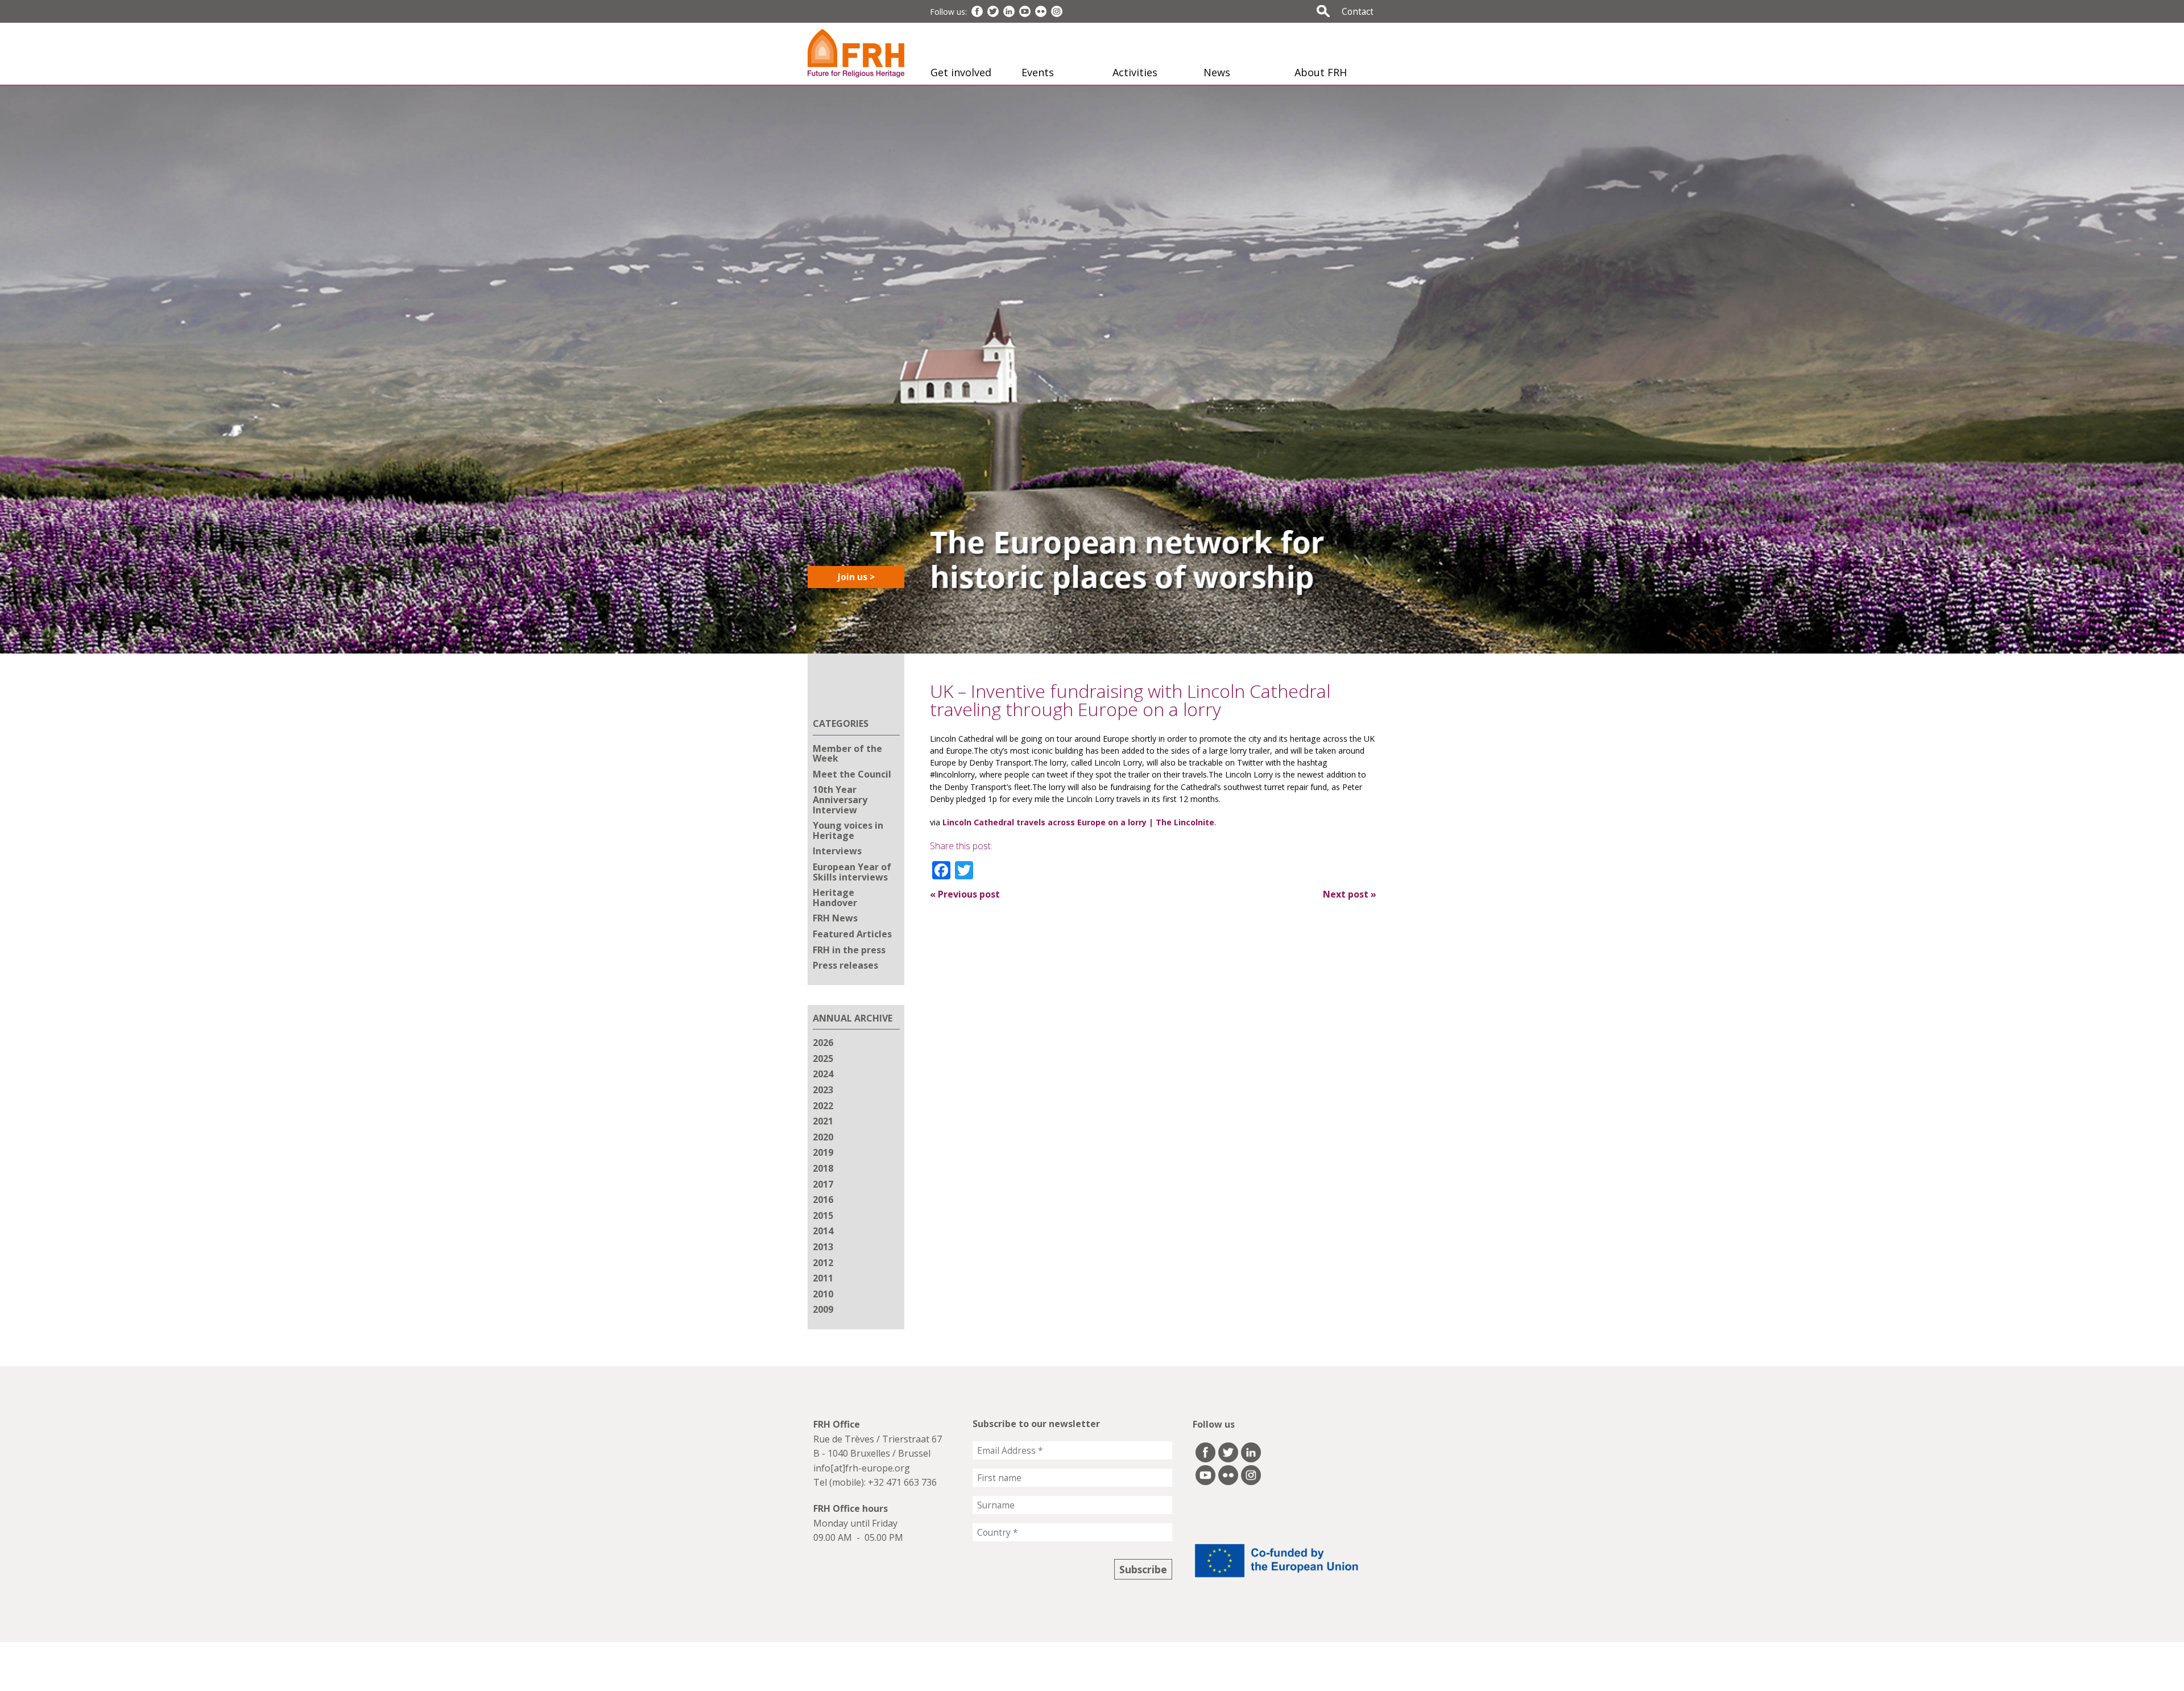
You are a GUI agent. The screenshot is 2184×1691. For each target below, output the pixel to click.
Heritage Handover (835, 898)
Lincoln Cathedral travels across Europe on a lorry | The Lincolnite (1078, 822)
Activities (1135, 72)
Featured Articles (852, 934)
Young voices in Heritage (848, 830)
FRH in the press (849, 950)
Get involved (961, 72)
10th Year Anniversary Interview (840, 799)
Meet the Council (852, 774)
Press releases (845, 965)
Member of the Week (847, 754)
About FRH (1321, 72)
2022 (823, 1106)
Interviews (837, 851)
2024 (823, 1074)
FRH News (835, 918)
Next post (1350, 894)
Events (1038, 72)
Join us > (856, 577)
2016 (823, 1200)
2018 (823, 1168)
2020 (823, 1137)
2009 (823, 1309)
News (1217, 72)
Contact (1358, 11)
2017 (823, 1184)
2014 (823, 1231)
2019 (823, 1152)
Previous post (965, 894)
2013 (823, 1247)
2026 (823, 1043)
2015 (823, 1215)
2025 (823, 1059)
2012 (823, 1263)
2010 (823, 1294)
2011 (823, 1278)
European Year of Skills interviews (852, 872)
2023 (823, 1090)
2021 (823, 1121)
